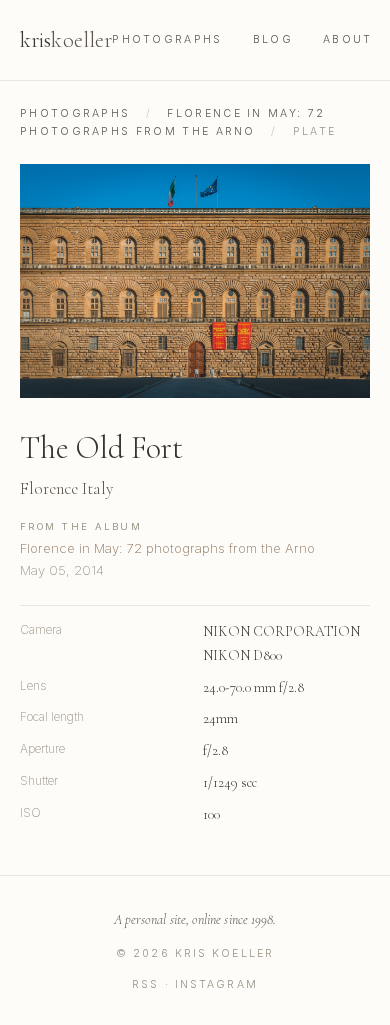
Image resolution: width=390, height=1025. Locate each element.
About (348, 39)
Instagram (216, 984)
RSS (145, 984)
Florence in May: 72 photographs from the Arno (167, 548)
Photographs (167, 39)
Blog (273, 39)
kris (66, 40)
